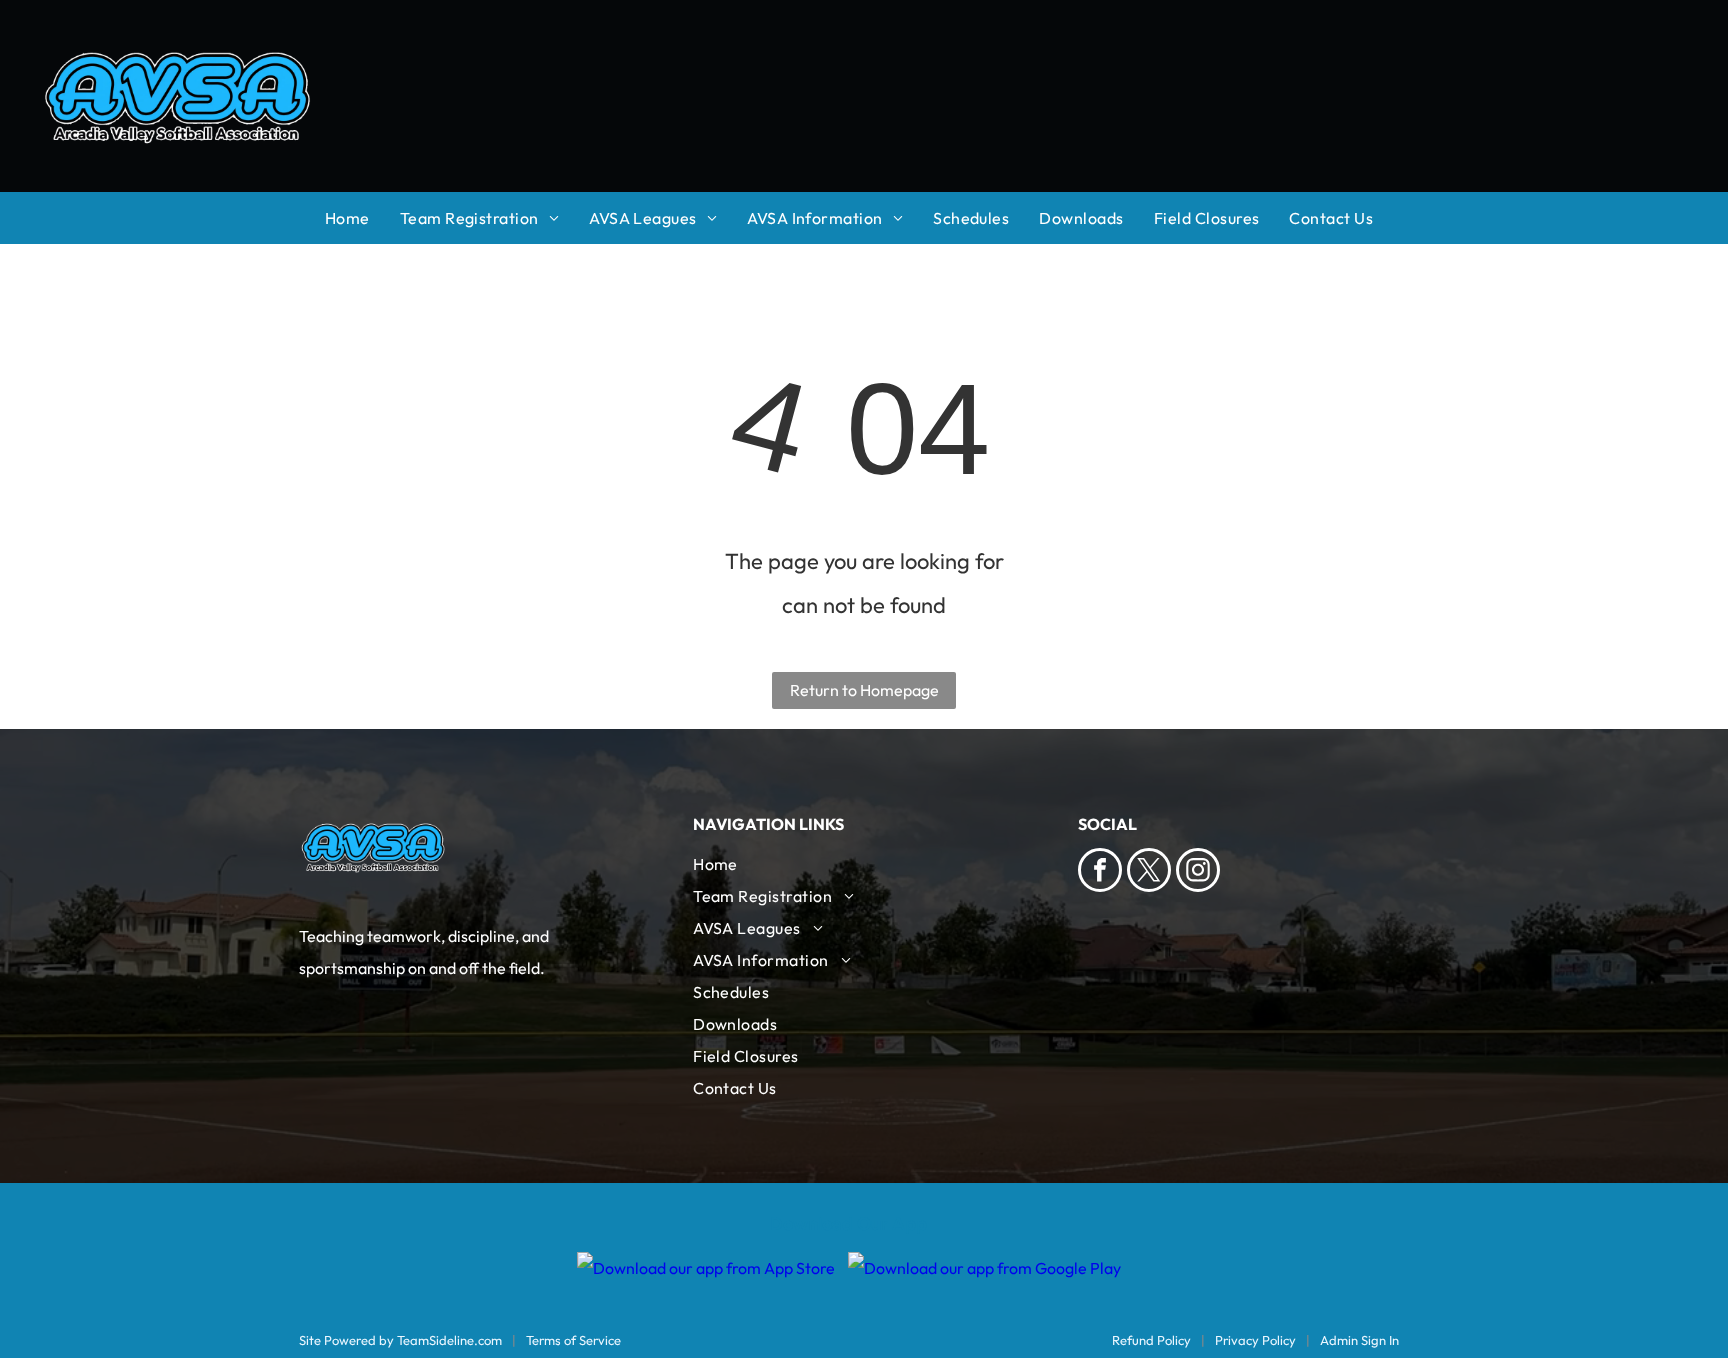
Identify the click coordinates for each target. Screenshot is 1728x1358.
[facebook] (1100, 872)
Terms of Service (573, 1340)
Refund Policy (1151, 1340)
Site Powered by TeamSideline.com (400, 1340)
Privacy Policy (1255, 1340)
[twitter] (1149, 872)
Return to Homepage (864, 690)
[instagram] (1198, 872)
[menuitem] (362, 218)
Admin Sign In (1359, 1340)
